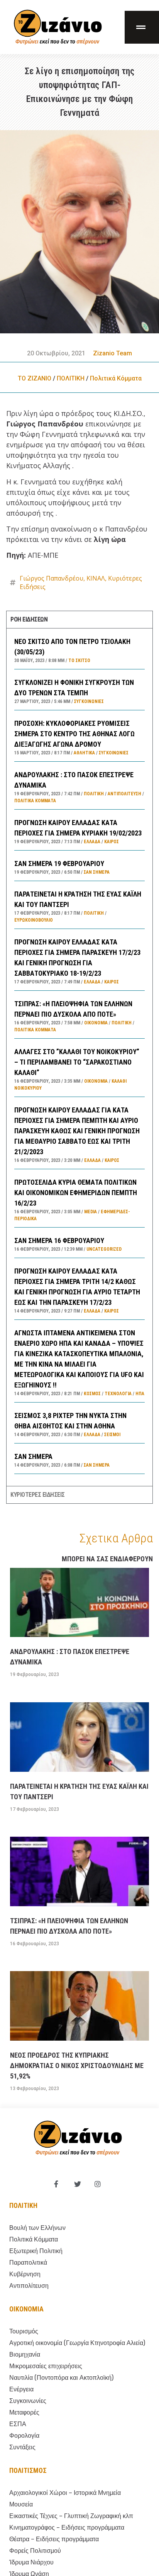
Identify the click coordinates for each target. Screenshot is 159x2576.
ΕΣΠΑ (18, 2424)
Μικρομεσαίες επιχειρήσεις (46, 2366)
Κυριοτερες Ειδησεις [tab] (38, 1495)
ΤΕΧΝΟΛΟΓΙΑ (118, 1394)
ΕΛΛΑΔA (92, 842)
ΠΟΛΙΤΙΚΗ (71, 378)
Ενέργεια (21, 2389)
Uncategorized (104, 1249)
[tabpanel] (79, 1057)
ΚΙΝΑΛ (96, 578)
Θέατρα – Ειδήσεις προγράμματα (54, 2539)
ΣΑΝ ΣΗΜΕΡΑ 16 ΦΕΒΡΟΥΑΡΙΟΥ (59, 1240)
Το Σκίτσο (79, 661)
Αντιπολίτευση (124, 794)
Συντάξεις (22, 2447)
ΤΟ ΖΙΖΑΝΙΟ (35, 378)
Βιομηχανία (25, 2354)
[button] (142, 27)
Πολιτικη (23, 2205)
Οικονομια (26, 2309)
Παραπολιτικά (28, 2263)
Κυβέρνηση (25, 2274)
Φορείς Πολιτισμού (35, 2551)
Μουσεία (21, 2504)
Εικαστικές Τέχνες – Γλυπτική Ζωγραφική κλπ (71, 2516)
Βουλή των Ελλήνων (37, 2228)
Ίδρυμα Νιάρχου (31, 2562)
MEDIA (90, 1212)
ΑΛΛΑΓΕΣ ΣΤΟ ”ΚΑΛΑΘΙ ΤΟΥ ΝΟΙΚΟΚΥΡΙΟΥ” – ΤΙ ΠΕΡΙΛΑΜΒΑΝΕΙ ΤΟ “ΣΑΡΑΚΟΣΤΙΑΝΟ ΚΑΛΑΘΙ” (77, 1062)
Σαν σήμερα (97, 872)
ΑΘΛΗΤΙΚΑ (84, 753)
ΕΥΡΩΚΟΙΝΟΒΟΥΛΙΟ (34, 920)
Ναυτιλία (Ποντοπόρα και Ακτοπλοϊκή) (61, 2378)
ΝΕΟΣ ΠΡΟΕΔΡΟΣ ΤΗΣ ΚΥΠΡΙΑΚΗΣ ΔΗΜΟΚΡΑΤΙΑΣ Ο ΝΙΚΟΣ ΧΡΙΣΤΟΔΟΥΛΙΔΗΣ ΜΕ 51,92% (77, 2066)
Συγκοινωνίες (89, 701)
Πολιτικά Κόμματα (116, 378)
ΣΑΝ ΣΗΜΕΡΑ (33, 1456)
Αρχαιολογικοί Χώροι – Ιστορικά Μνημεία (65, 2493)
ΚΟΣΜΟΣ (92, 1394)
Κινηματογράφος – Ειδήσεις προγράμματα (67, 2528)
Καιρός (112, 842)
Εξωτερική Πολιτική (36, 2251)
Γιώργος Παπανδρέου (52, 578)
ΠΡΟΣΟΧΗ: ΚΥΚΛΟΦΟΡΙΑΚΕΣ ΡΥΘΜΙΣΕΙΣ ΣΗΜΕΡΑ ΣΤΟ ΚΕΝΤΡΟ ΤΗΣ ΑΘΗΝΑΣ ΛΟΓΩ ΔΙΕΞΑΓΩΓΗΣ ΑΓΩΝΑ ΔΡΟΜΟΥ (74, 734)
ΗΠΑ (140, 1394)
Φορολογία (24, 2436)
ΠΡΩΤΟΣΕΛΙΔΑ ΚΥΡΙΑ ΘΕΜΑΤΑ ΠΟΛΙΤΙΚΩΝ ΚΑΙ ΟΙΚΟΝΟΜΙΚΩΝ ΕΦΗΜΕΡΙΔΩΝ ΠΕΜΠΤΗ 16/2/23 (76, 1193)
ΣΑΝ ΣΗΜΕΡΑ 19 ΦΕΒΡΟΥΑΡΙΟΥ (59, 863)
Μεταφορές (24, 2412)
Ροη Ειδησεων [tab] (29, 619)
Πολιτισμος (28, 2470)
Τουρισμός (24, 2331)
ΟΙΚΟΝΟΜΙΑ (96, 1023)
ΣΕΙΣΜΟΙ (112, 1435)
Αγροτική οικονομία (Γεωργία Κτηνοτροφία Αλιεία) (77, 2343)
